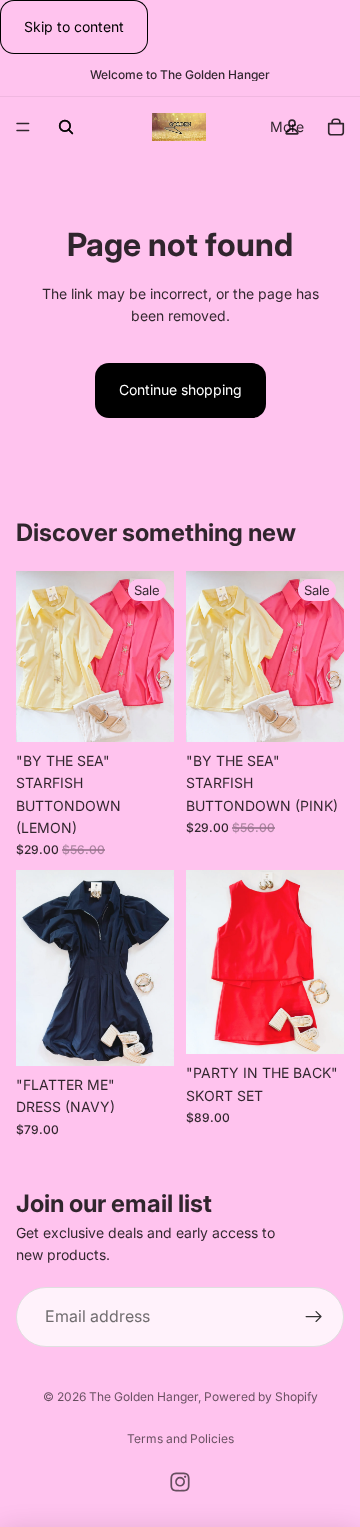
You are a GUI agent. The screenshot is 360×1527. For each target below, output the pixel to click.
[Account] (292, 127)
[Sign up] (314, 1316)
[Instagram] (180, 1482)
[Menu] (23, 128)
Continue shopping (180, 389)
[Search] (66, 127)
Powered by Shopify (261, 1396)
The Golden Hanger (143, 1396)
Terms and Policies (180, 1438)
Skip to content (74, 26)
